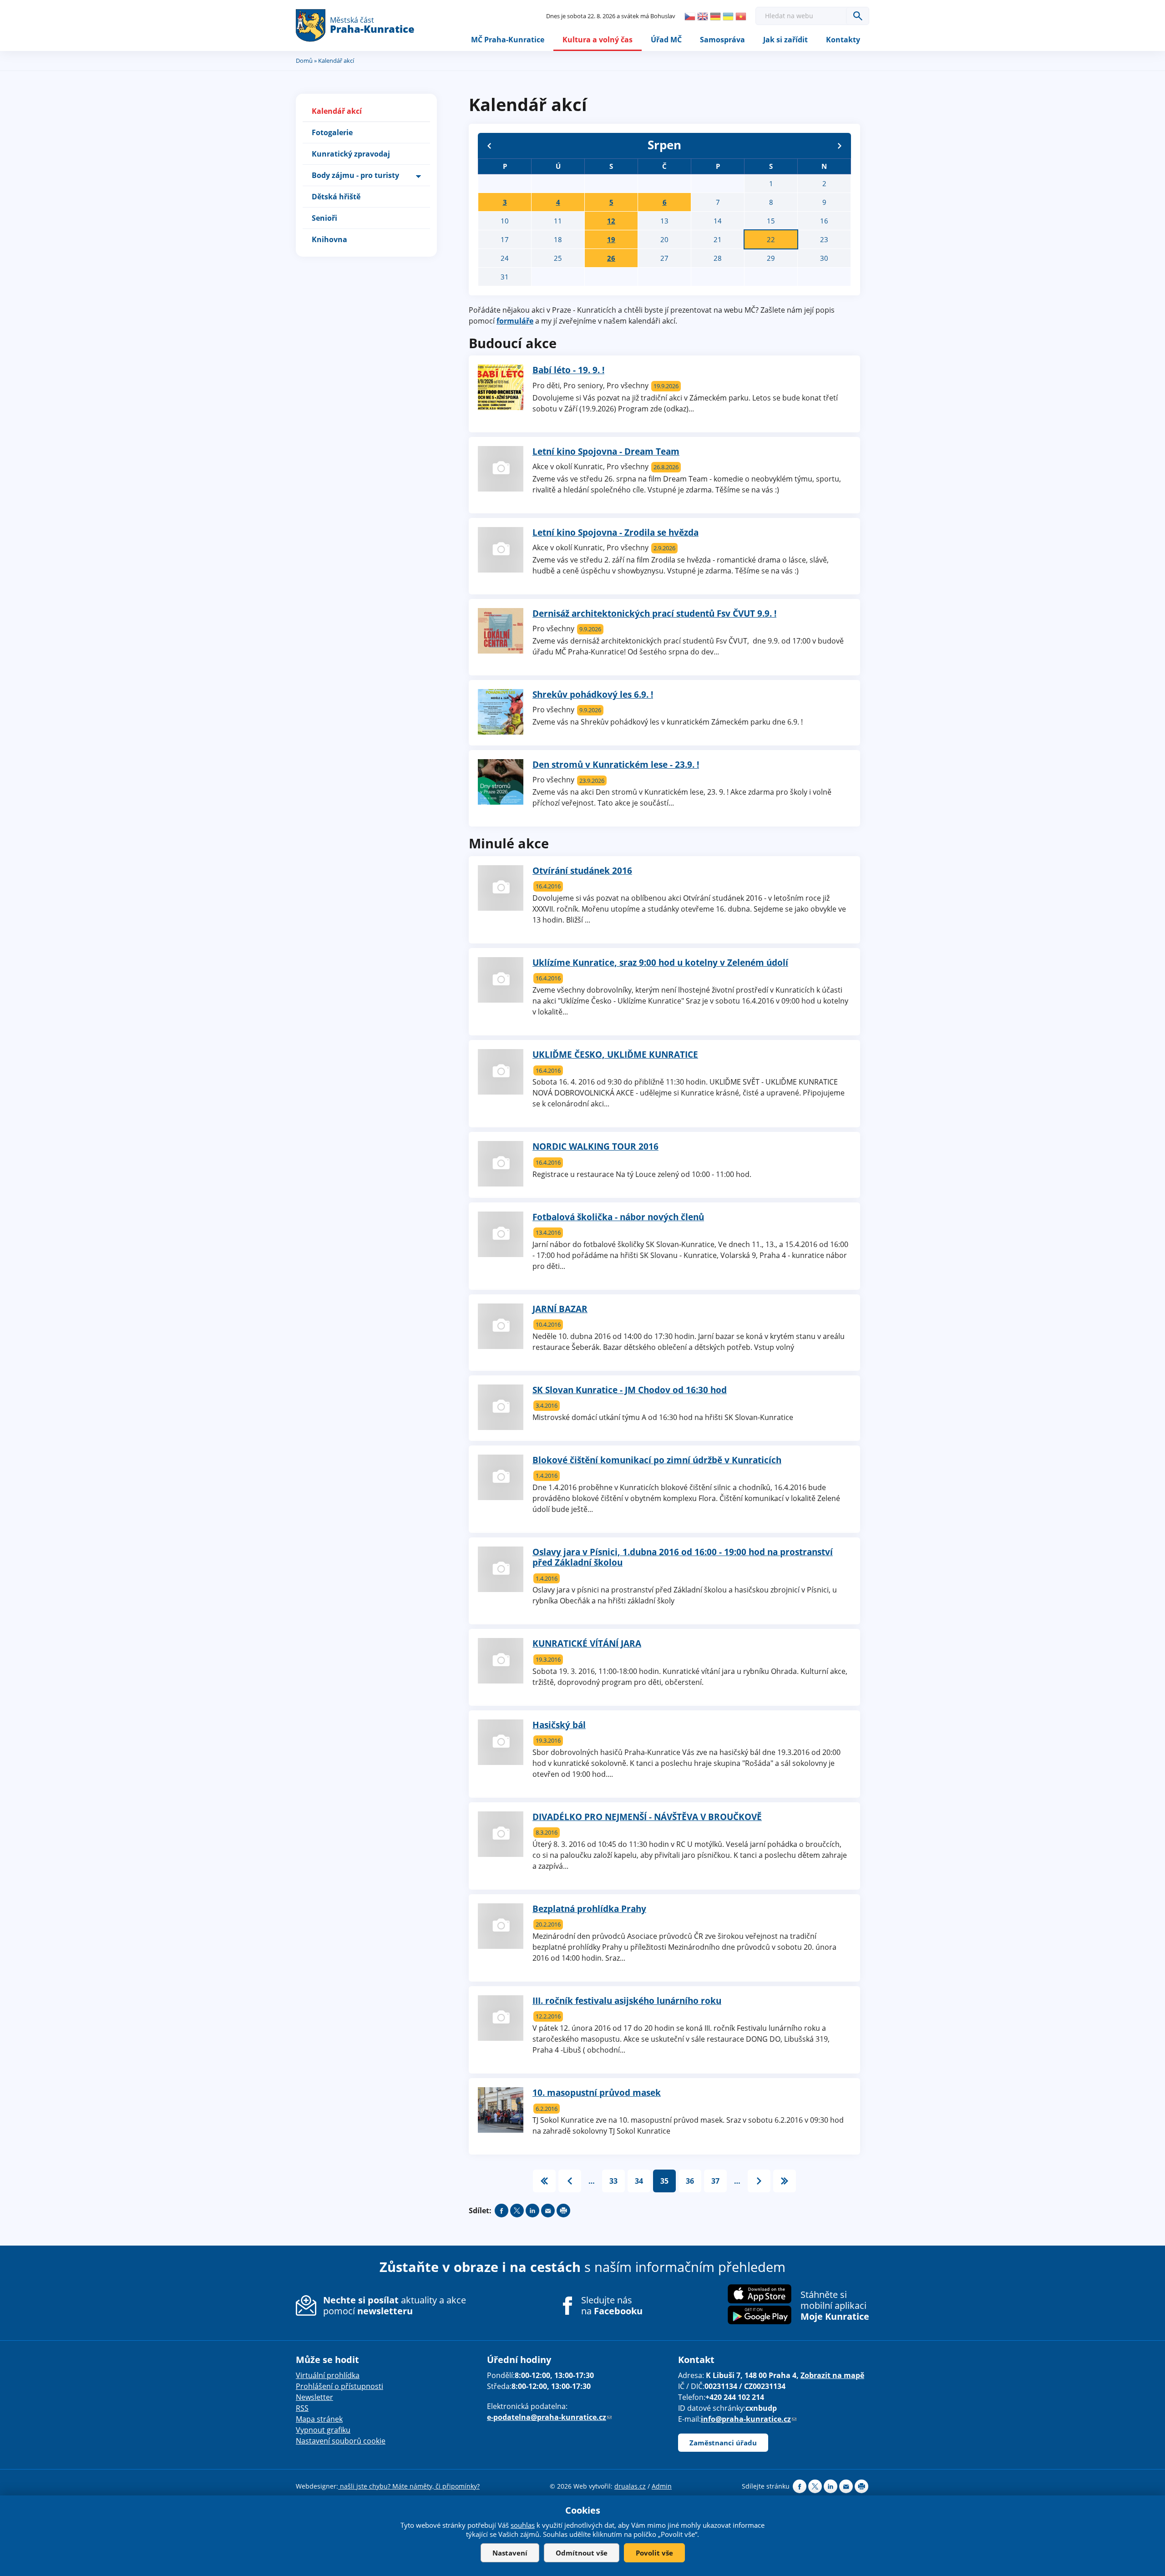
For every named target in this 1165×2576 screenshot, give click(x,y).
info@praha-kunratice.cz (749, 2419)
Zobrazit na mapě (832, 2375)
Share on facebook (501, 2211)
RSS (302, 2408)
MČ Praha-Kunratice (508, 40)
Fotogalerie (332, 132)
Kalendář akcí (337, 111)
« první (544, 2181)
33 (613, 2181)
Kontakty (843, 40)
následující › (759, 2181)
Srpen (664, 145)
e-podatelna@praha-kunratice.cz (549, 2417)
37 (715, 2181)
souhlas (523, 2525)
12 (611, 221)
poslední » (785, 2181)
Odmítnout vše (582, 2553)
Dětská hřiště (336, 197)
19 (611, 239)
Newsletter (314, 2397)
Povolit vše (654, 2553)
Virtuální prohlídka (328, 2375)
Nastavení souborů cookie (341, 2441)
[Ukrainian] (728, 16)
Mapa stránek (319, 2419)
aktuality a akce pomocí (395, 2305)
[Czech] (690, 16)
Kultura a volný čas (598, 40)
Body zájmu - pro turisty (355, 175)
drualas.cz (630, 2486)
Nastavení (510, 2553)
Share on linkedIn (532, 2211)
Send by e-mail (548, 2211)
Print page (563, 2211)
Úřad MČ (666, 40)
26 (611, 258)
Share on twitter (517, 2211)
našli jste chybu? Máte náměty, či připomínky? (409, 2486)
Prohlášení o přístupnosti (339, 2386)
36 (690, 2181)
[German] (715, 16)
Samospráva (722, 40)
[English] (703, 16)
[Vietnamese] (741, 16)
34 (639, 2181)
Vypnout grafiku (323, 2430)
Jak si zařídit (785, 40)
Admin (662, 2486)
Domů (304, 61)
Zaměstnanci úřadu (723, 2443)
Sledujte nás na (612, 2306)
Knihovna (329, 239)
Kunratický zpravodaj (351, 154)
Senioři (324, 218)
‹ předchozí (570, 2181)
